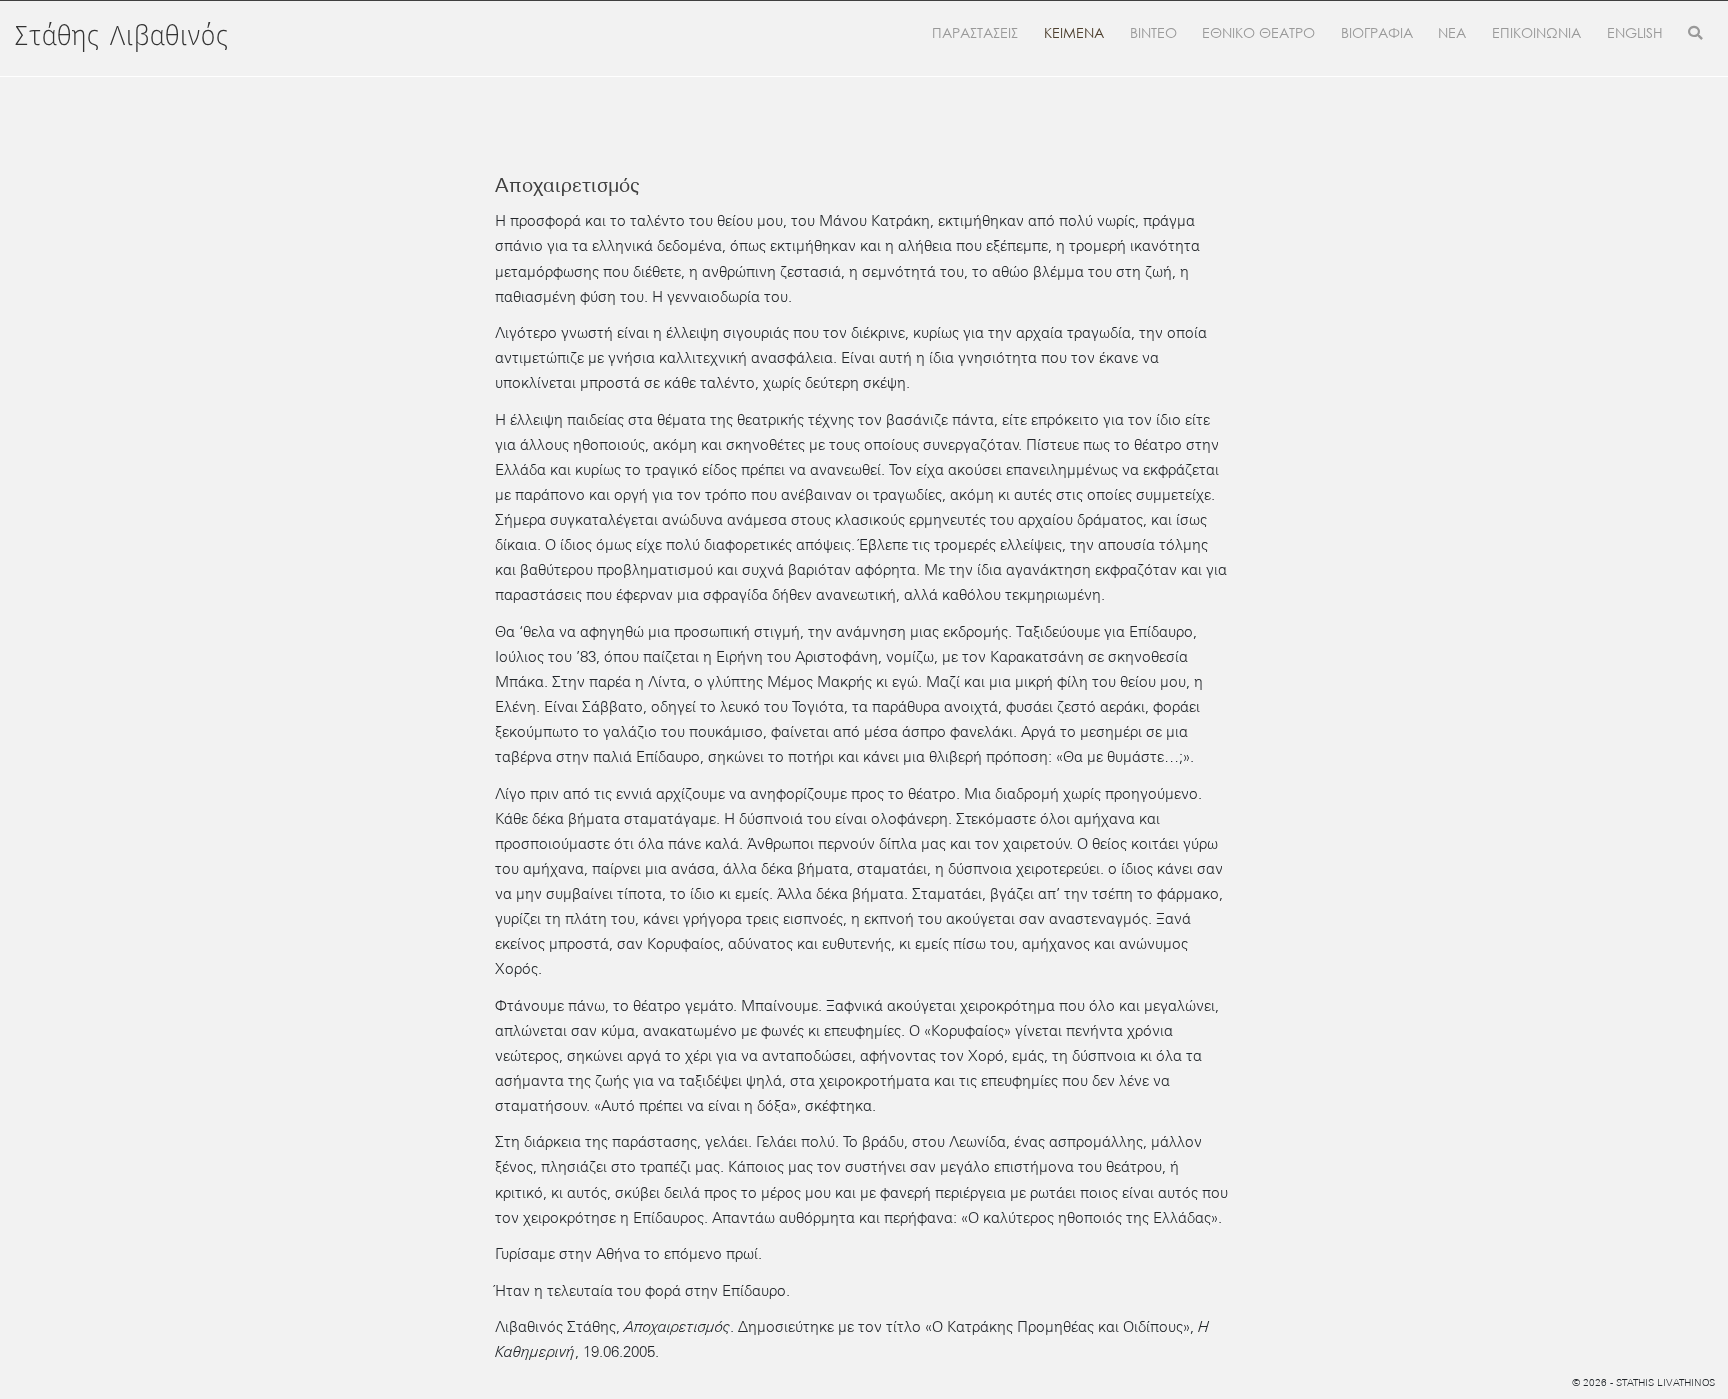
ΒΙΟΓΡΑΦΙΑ (1377, 33)
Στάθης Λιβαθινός (122, 37)
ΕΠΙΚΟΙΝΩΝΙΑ (1536, 33)
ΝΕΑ (1452, 33)
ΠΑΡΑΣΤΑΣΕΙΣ (975, 33)
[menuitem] (1635, 34)
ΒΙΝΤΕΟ (1153, 33)
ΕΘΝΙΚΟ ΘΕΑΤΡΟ (1258, 33)
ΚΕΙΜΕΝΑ (1074, 33)
